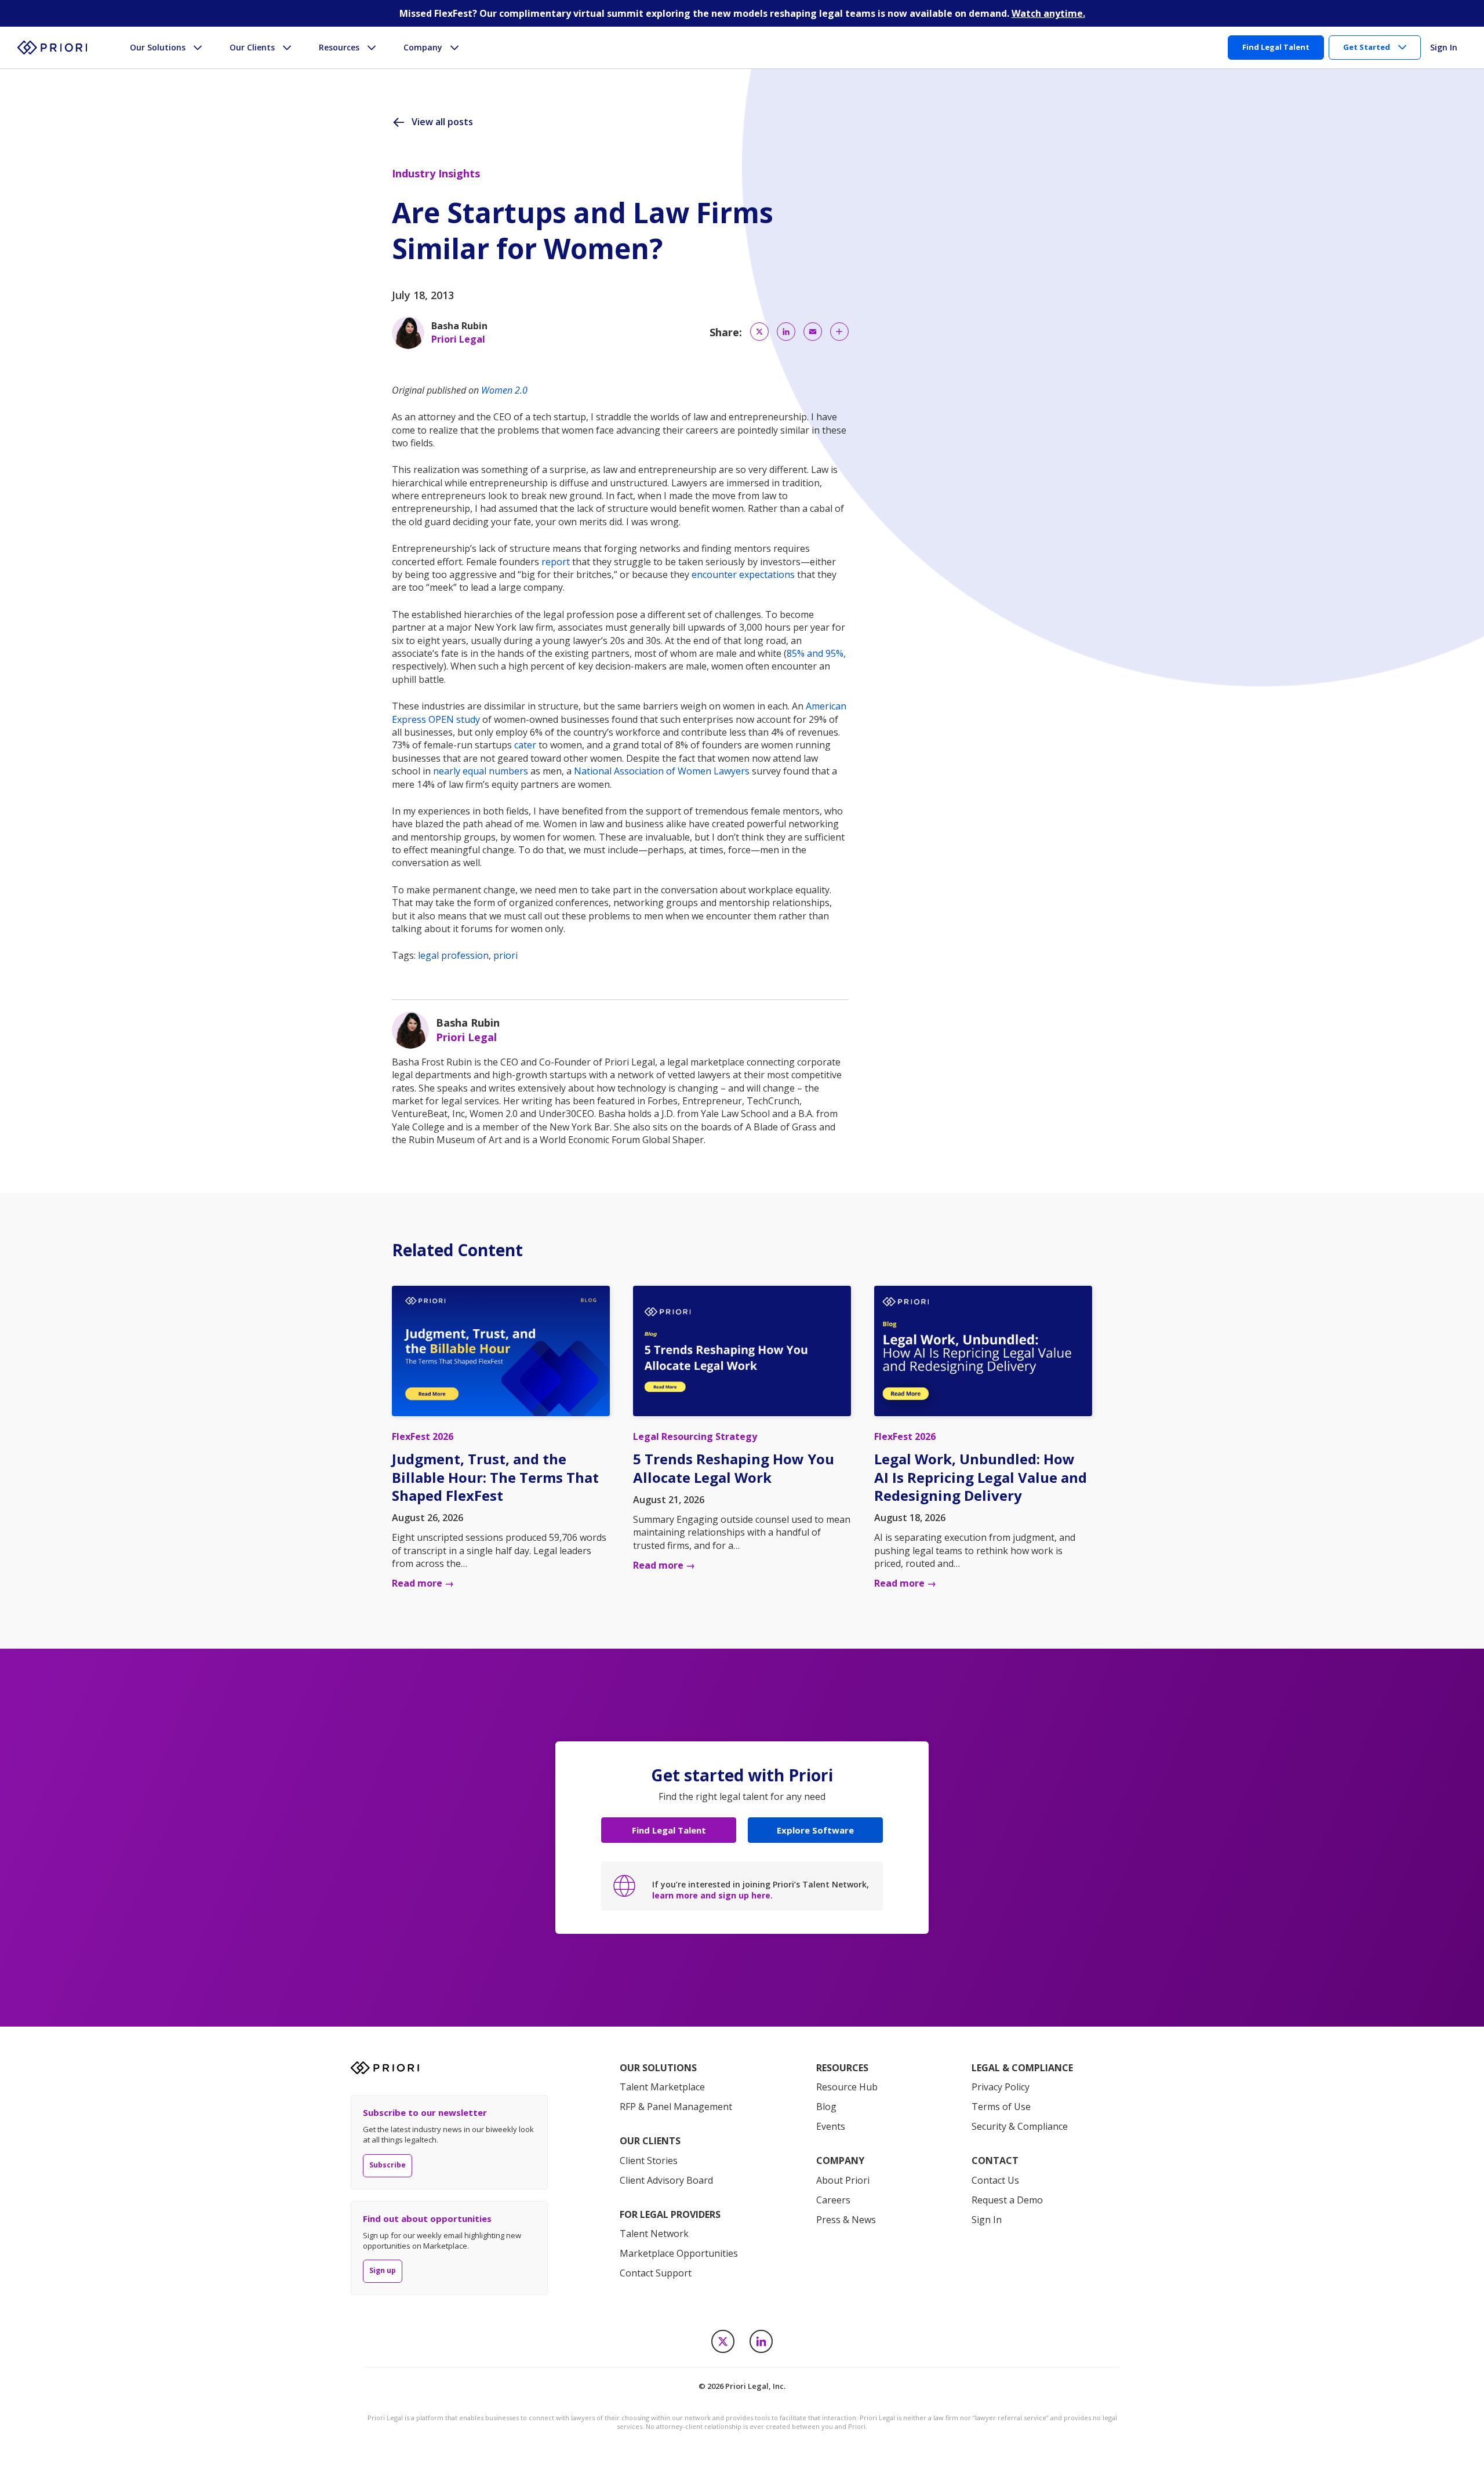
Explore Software (815, 1830)
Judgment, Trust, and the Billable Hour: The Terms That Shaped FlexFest (495, 1477)
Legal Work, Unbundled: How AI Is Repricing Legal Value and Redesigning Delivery (981, 1477)
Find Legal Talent (669, 1830)
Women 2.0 (504, 390)
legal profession (453, 955)
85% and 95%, (816, 653)
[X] (723, 2341)
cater (525, 745)
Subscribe (388, 2165)
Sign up (383, 2270)
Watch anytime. (1048, 13)
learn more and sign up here (711, 1895)
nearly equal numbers (481, 771)
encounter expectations (743, 574)
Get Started (1367, 47)
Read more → (423, 1583)
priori (505, 955)
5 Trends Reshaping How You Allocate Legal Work (734, 1468)
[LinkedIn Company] (761, 2341)
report (556, 562)
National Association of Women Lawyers (662, 771)
